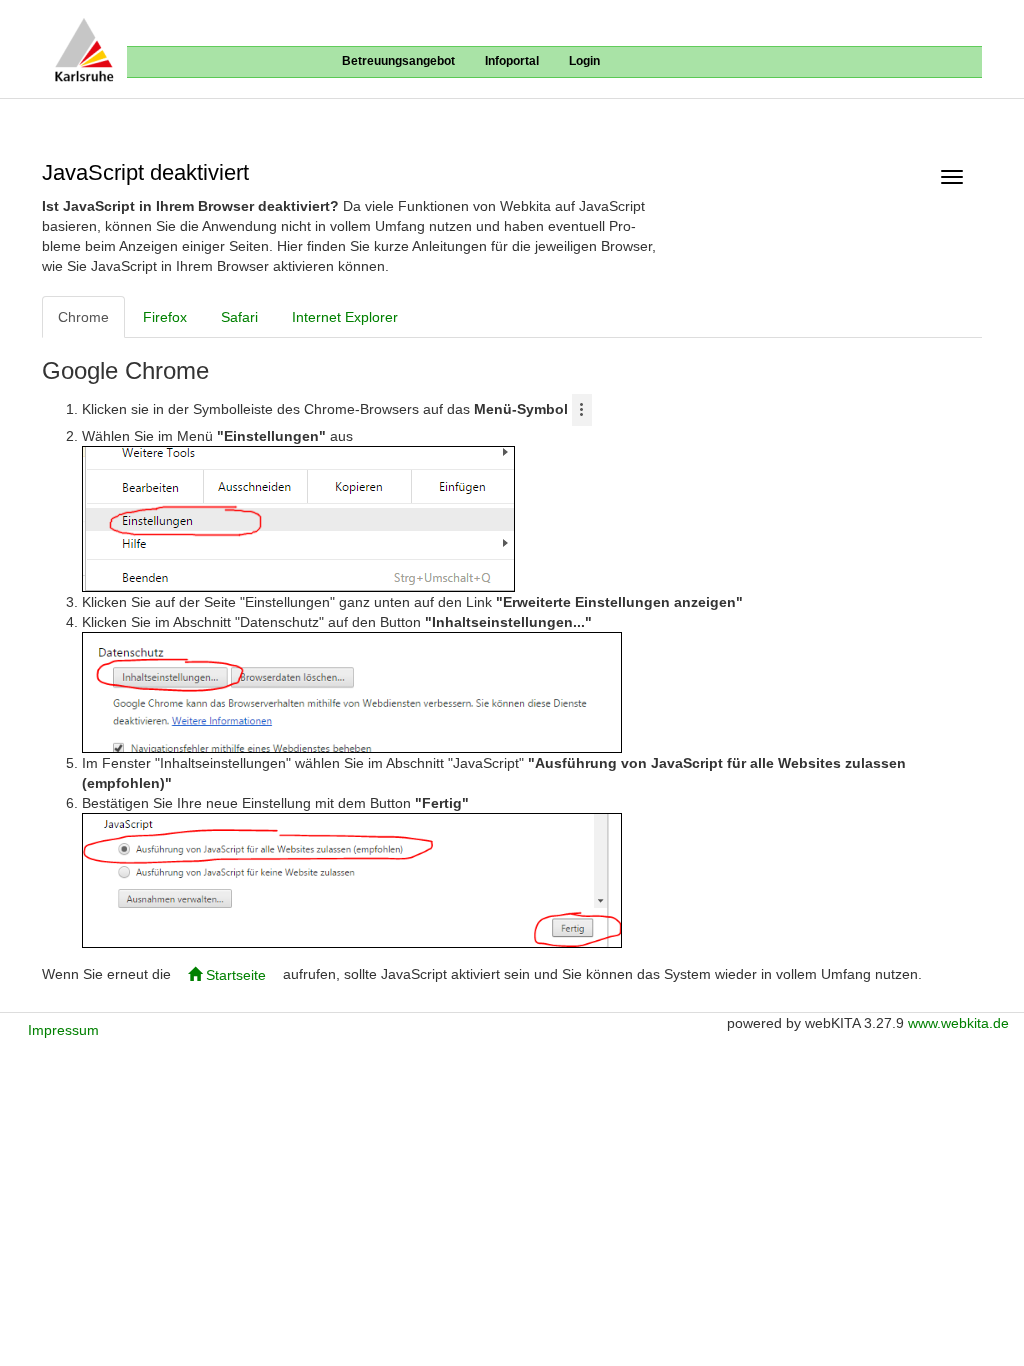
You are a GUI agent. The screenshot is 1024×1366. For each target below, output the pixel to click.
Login (584, 61)
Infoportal (512, 61)
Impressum (63, 1030)
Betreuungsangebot (398, 61)
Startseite (234, 975)
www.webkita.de (958, 1023)
